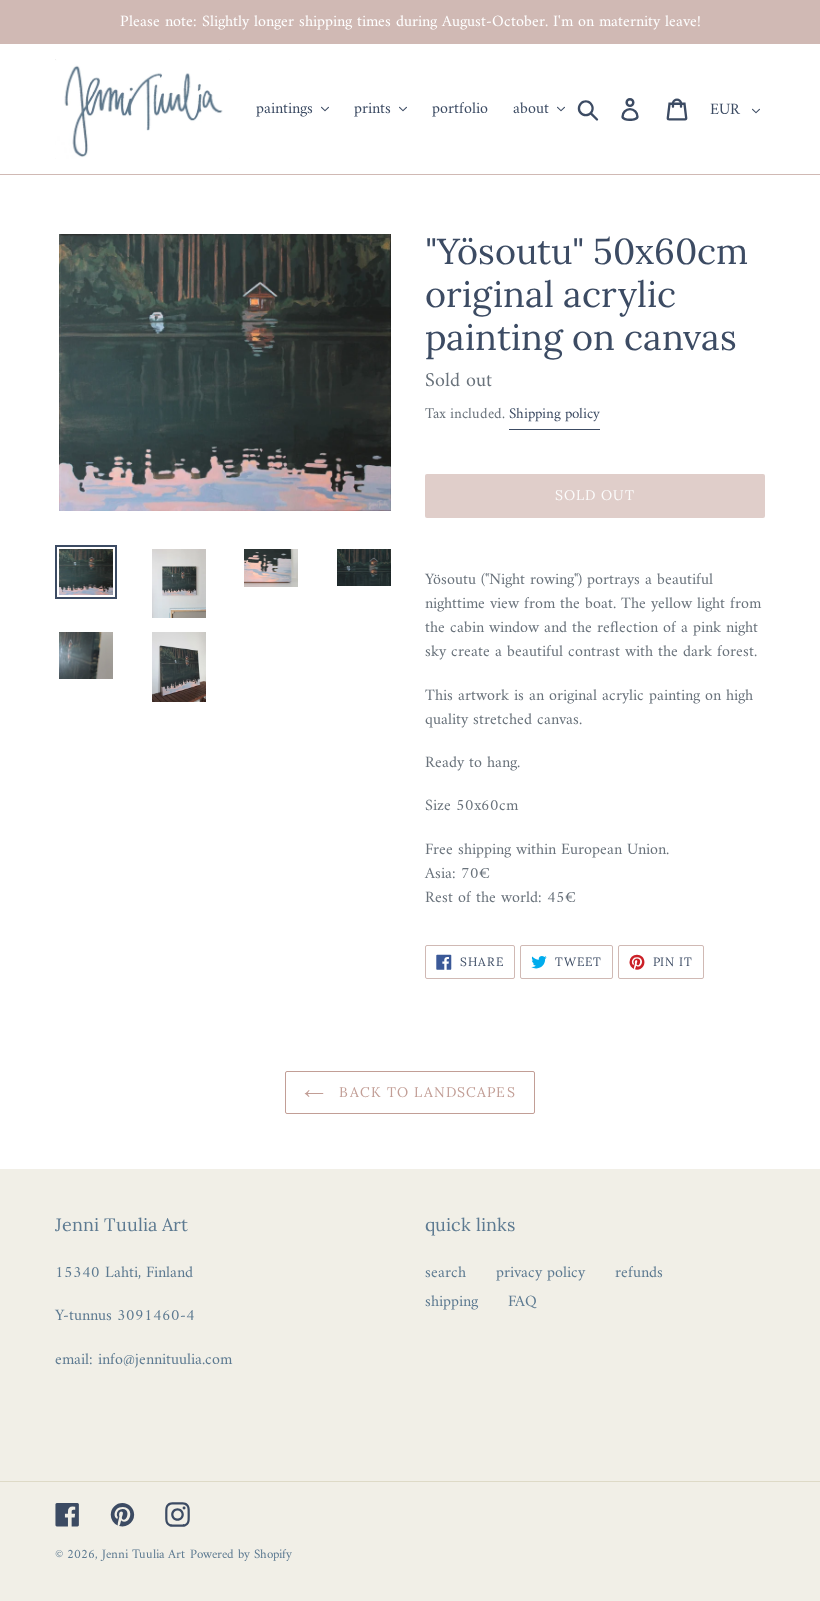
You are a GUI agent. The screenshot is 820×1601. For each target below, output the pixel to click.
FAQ (522, 1302)
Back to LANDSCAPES (424, 1092)
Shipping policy (554, 414)
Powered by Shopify (241, 1554)
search (445, 1273)
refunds (639, 1273)
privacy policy (540, 1273)
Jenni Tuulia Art (143, 1554)
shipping (451, 1302)
